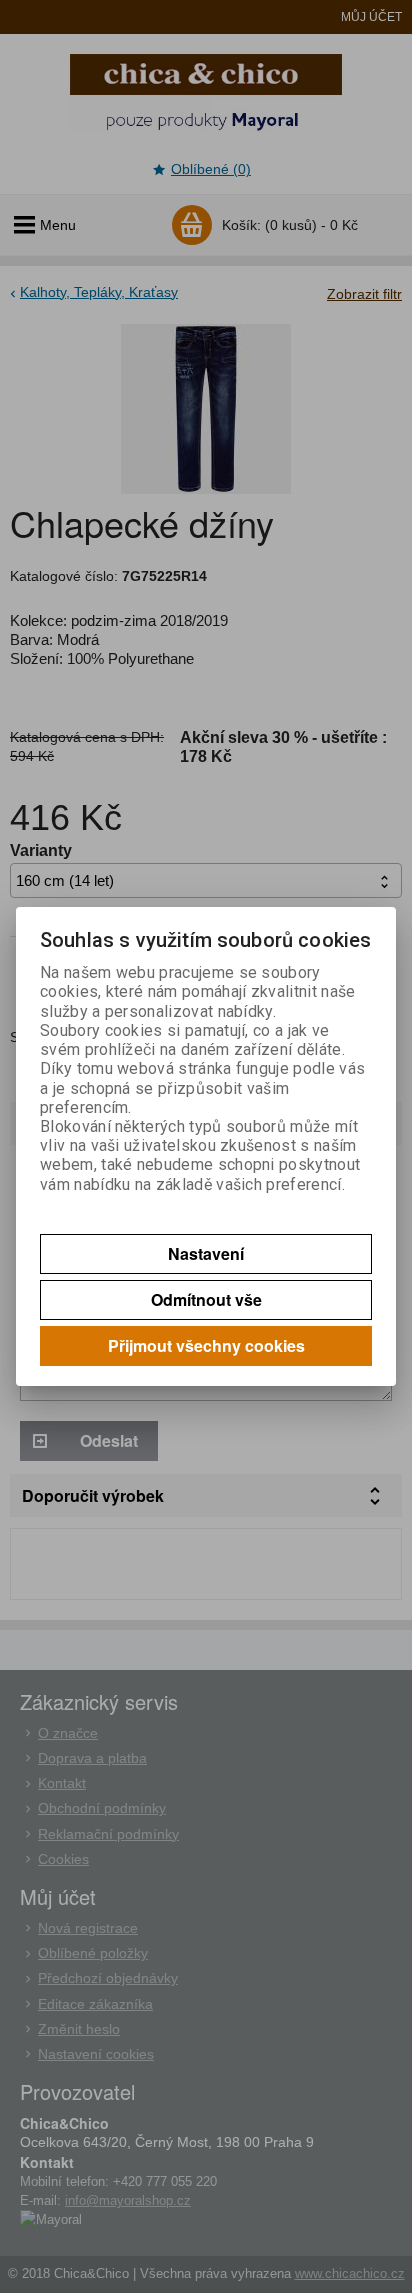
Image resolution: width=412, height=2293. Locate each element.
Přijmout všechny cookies (206, 1345)
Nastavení (206, 1253)
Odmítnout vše (206, 1299)
